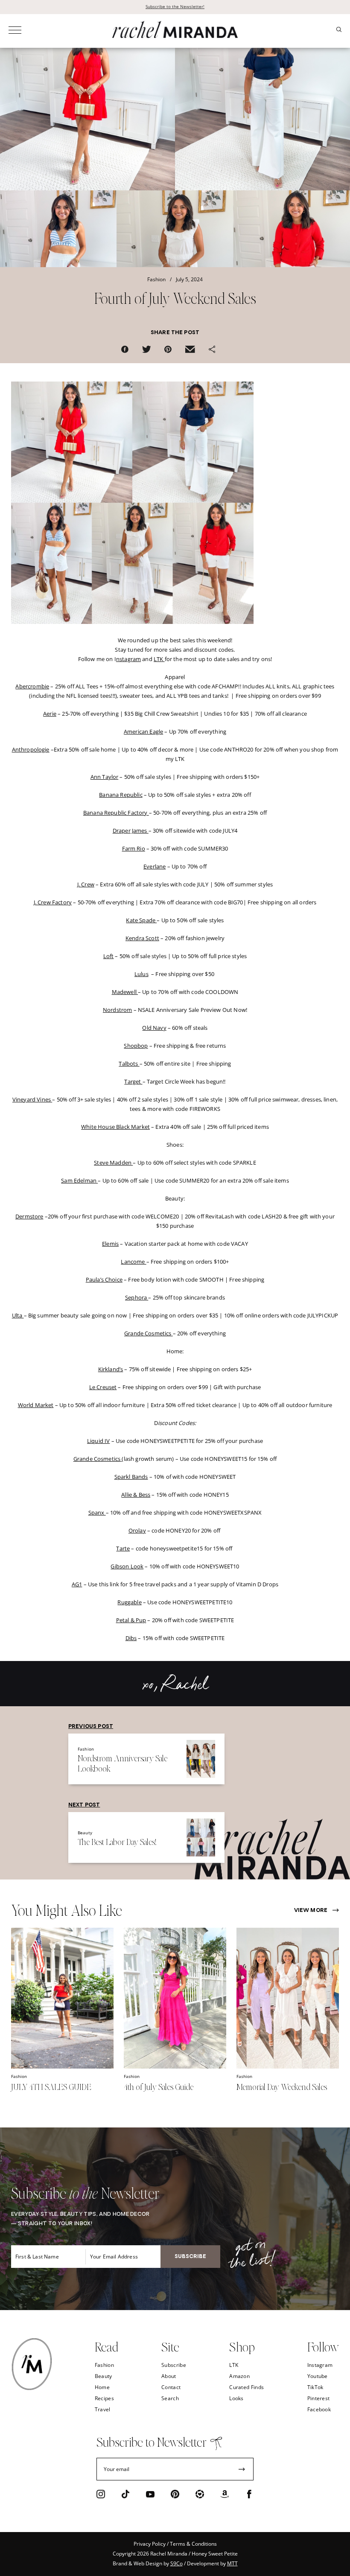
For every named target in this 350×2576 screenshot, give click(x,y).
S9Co (176, 2563)
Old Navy (154, 1028)
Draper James (131, 830)
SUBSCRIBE (190, 2257)
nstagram (128, 659)
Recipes (104, 2398)
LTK (159, 659)
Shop (242, 2346)
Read (106, 2346)
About (169, 2376)
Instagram (320, 2365)
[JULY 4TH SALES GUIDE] (62, 2066)
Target (133, 1081)
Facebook (319, 2409)
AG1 (77, 1584)
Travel (103, 2409)
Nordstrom (117, 1010)
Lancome (133, 1262)
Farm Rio (134, 848)
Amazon (239, 2376)
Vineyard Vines (32, 1099)
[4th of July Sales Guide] (175, 2066)
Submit (242, 2469)
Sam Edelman (79, 1180)
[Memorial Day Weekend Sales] (288, 2066)
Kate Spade (141, 920)
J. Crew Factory (53, 902)
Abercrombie (32, 686)
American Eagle (143, 731)
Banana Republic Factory (116, 813)
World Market (36, 1405)
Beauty (104, 2376)
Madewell (125, 992)
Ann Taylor (105, 777)
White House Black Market (115, 1127)
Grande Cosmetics (149, 1333)
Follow (323, 2346)
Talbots (129, 1064)
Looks (236, 2398)
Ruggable (129, 1602)
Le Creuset (103, 1387)
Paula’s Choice (104, 1279)
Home (102, 2387)
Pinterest (319, 2398)
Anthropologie (31, 749)
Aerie (50, 714)
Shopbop (136, 1046)
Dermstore (29, 1216)
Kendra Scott (142, 938)
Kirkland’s (111, 1369)
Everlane (155, 866)
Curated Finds (246, 2387)
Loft (109, 956)
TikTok (315, 2387)
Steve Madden (113, 1163)
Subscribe (174, 2365)
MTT (232, 2563)
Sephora (137, 1297)
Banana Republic (121, 795)
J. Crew (86, 884)
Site (170, 2346)
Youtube (318, 2376)
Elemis (110, 1244)
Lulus (141, 974)
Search (170, 2398)
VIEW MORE (311, 1911)
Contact (171, 2387)
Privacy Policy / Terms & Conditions (175, 2544)
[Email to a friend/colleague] (190, 351)
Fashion (104, 2365)
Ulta (18, 1315)
